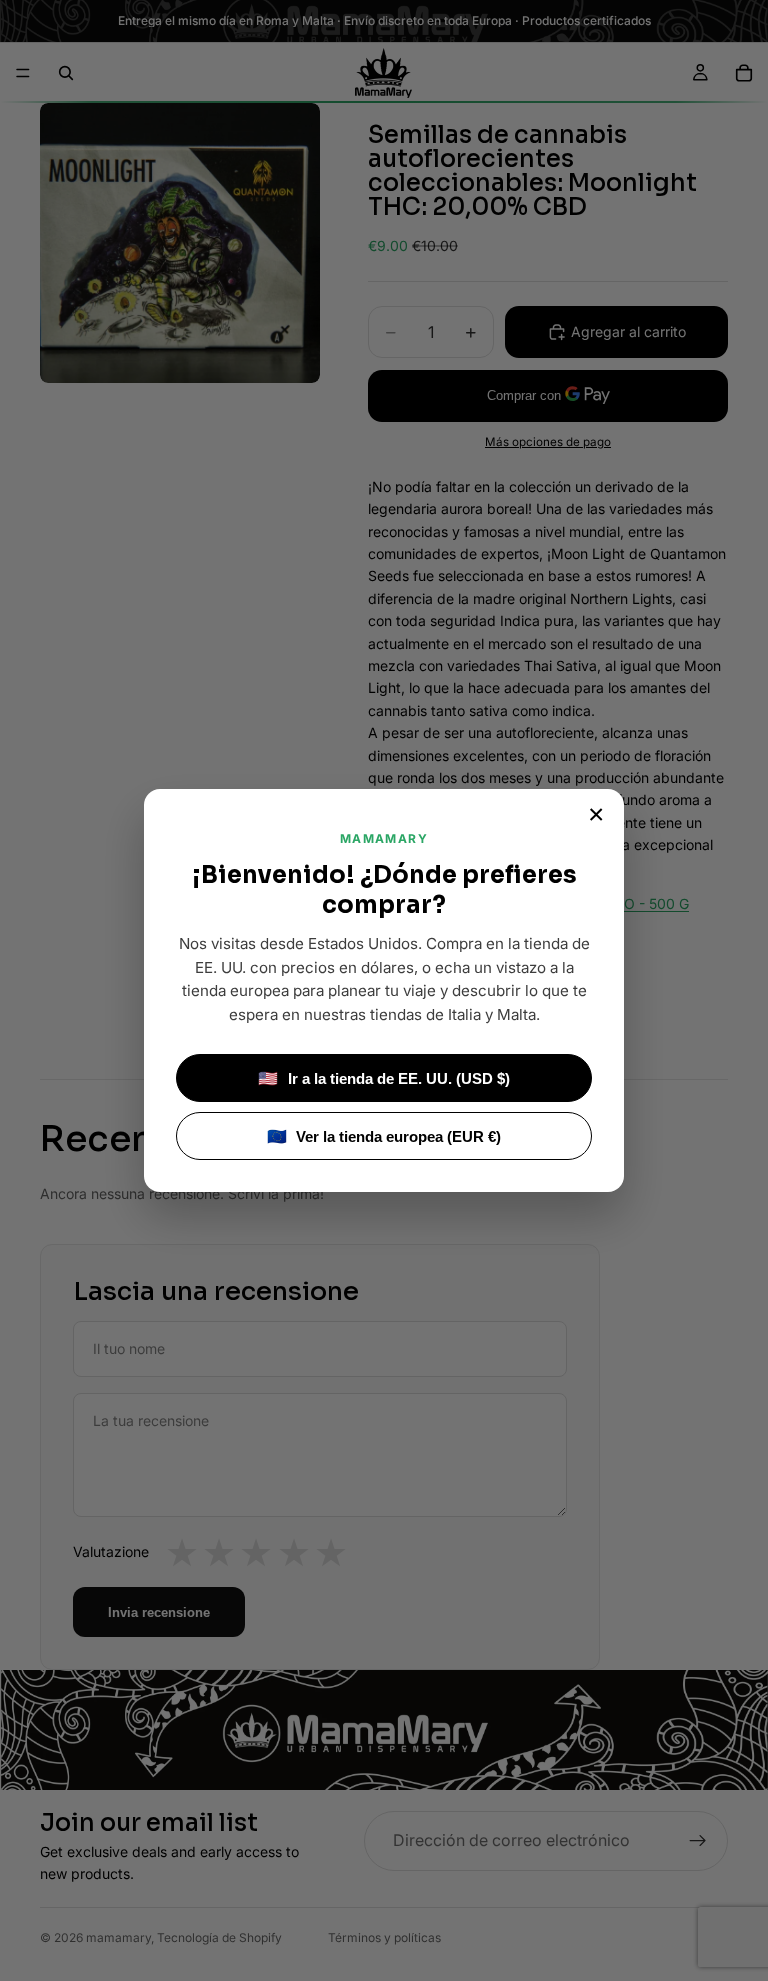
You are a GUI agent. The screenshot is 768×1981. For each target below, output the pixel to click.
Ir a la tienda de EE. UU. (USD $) (384, 1078)
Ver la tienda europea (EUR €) (384, 1136)
